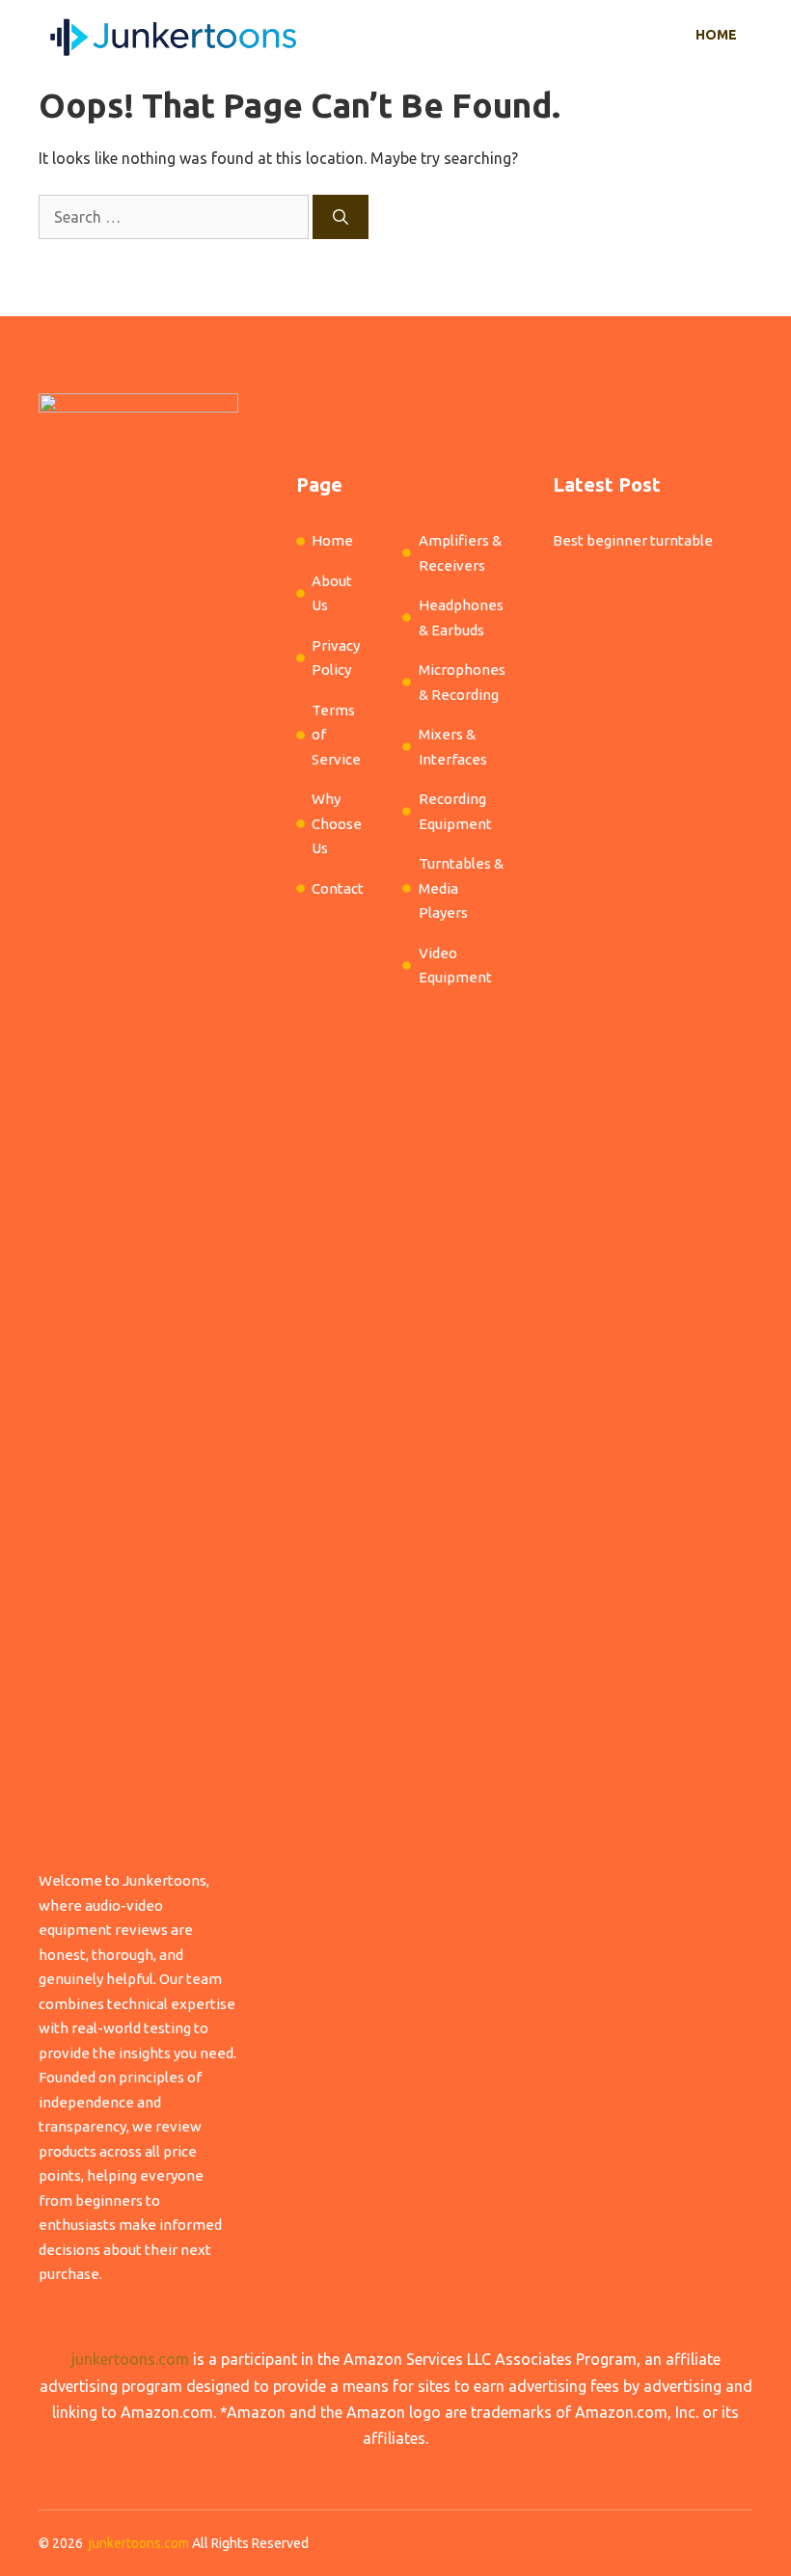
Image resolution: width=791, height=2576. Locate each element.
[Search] (341, 217)
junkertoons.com (130, 2359)
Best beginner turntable (633, 540)
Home (716, 35)
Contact (338, 888)
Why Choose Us (337, 823)
